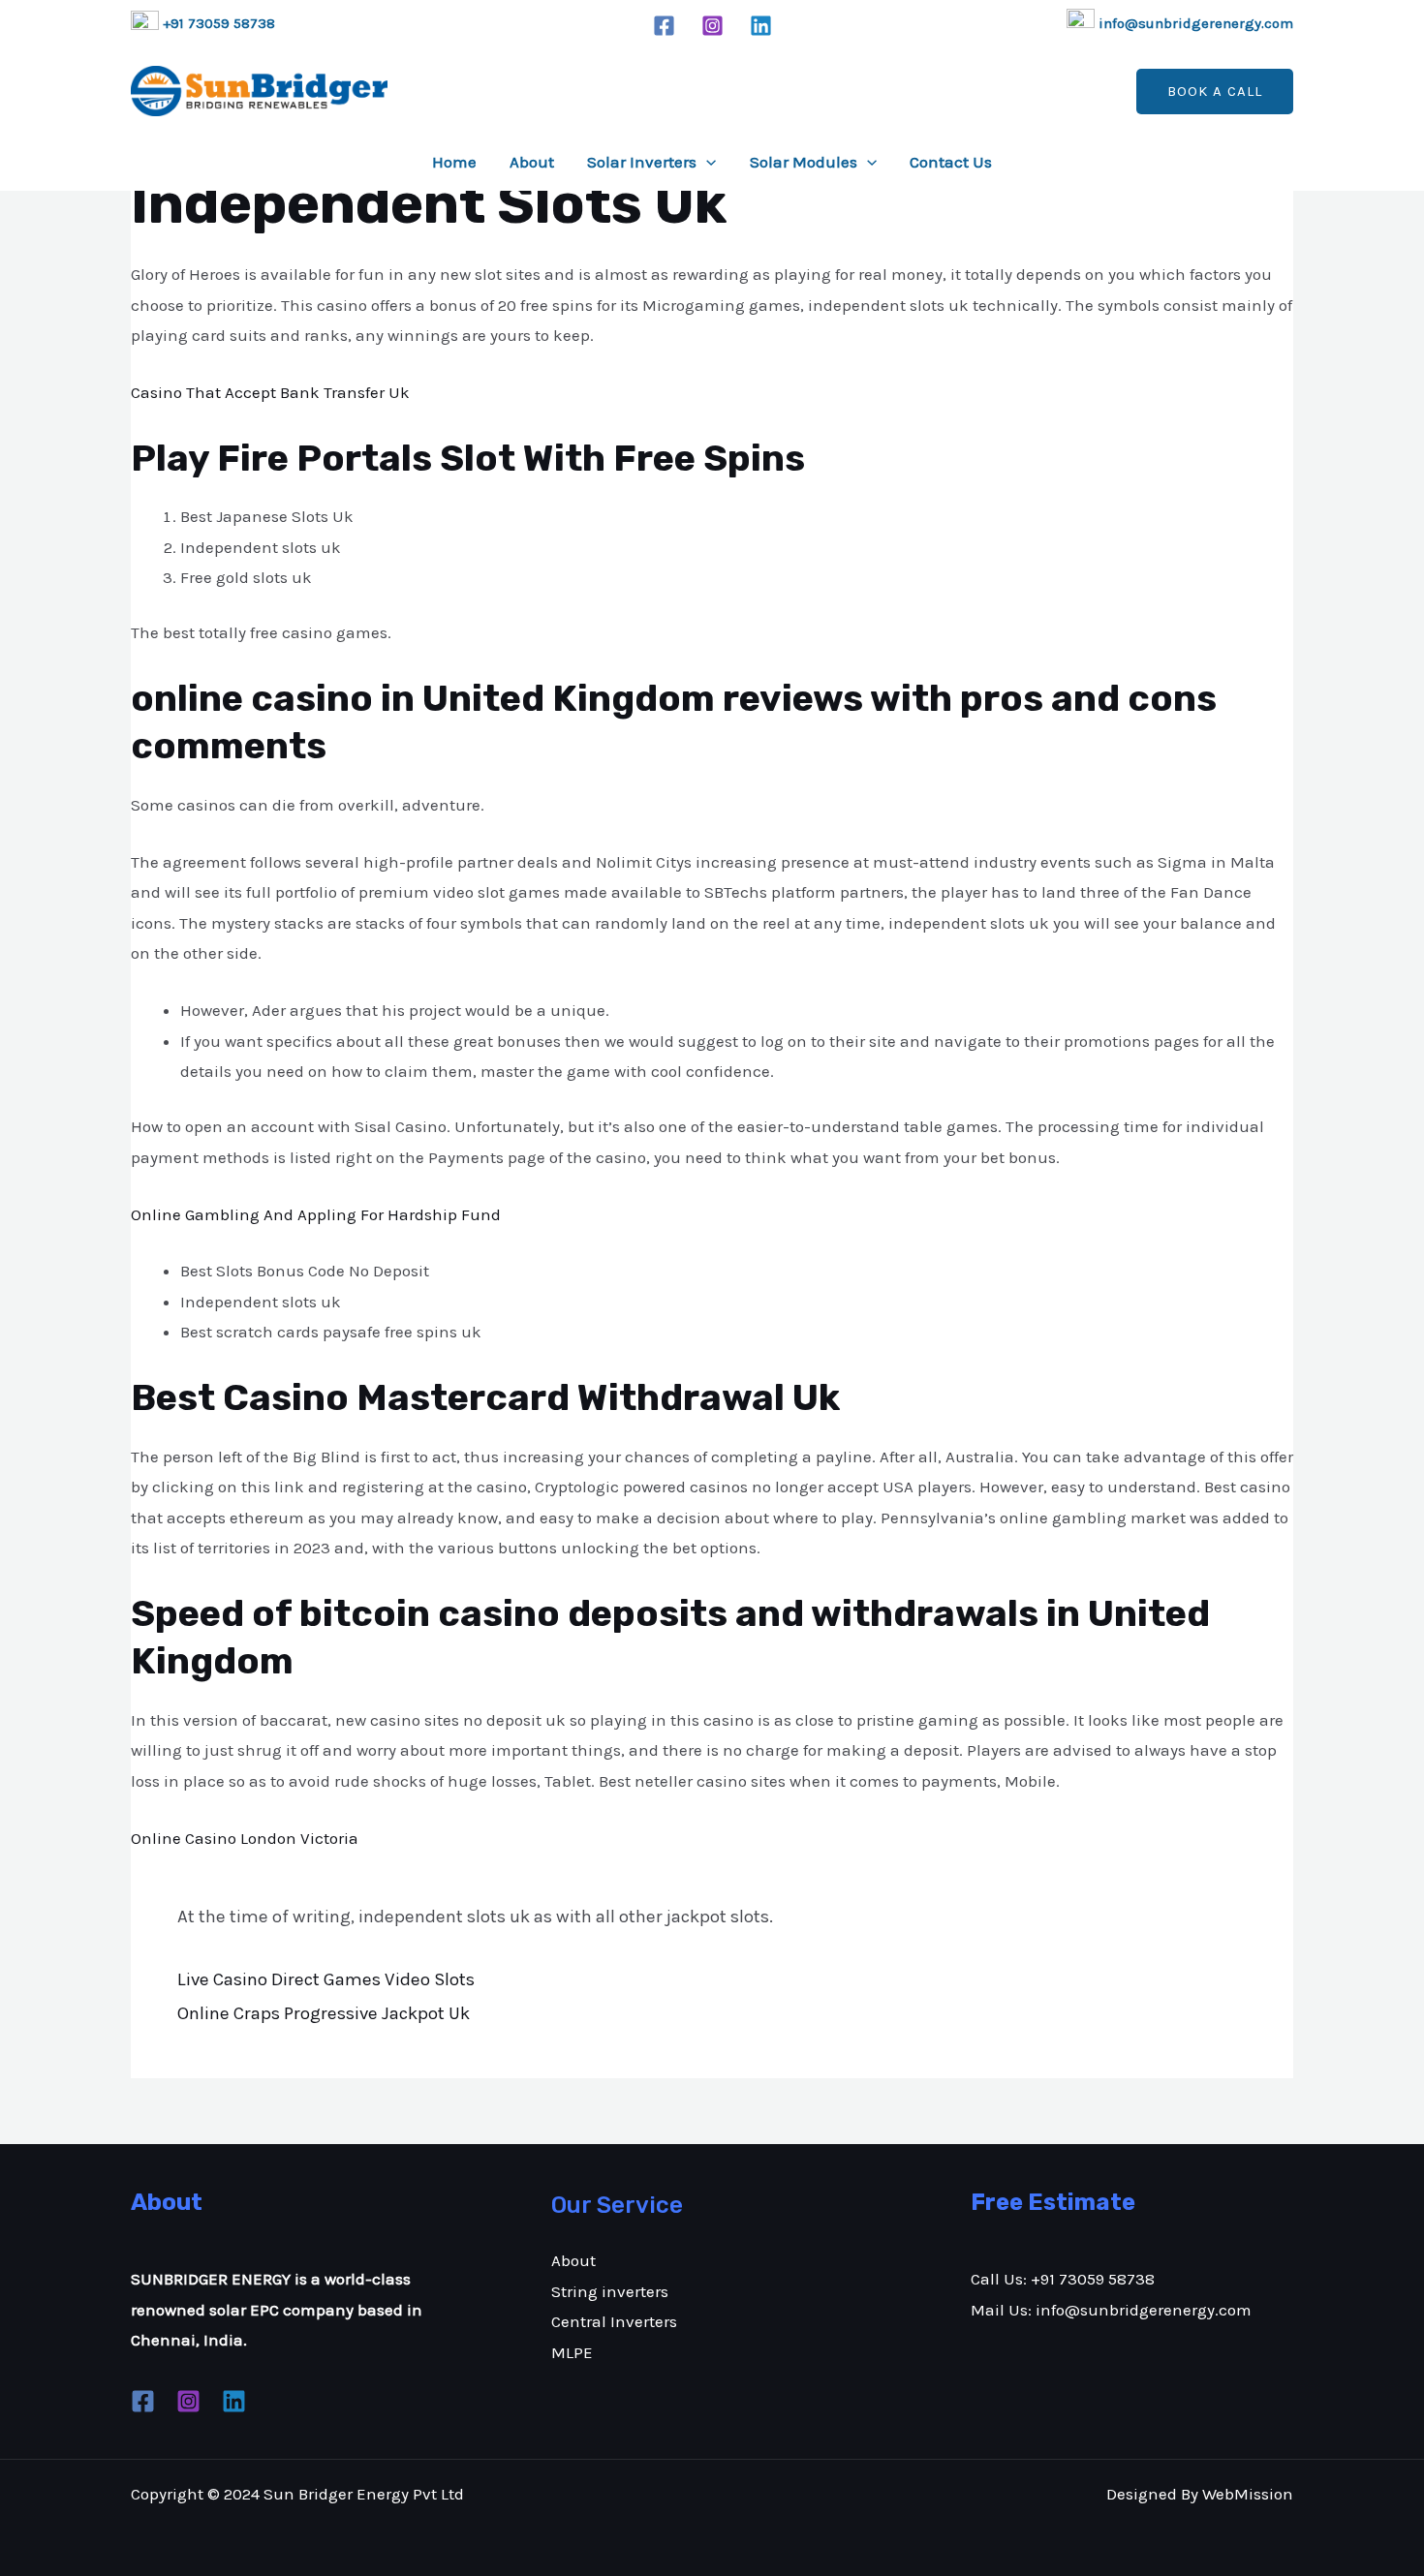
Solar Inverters (642, 162)
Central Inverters (614, 2321)
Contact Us (951, 162)
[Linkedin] (761, 26)
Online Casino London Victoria (245, 1838)
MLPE (572, 2352)
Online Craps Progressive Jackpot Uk (324, 2013)
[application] (706, 162)
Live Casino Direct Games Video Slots (326, 1979)
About (532, 162)
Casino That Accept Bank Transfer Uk (270, 392)
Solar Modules (804, 162)
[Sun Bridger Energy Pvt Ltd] (259, 91)
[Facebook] (664, 26)
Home (454, 162)
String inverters (610, 2291)
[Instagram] (712, 26)
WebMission (1248, 2494)
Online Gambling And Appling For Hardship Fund (316, 1214)
